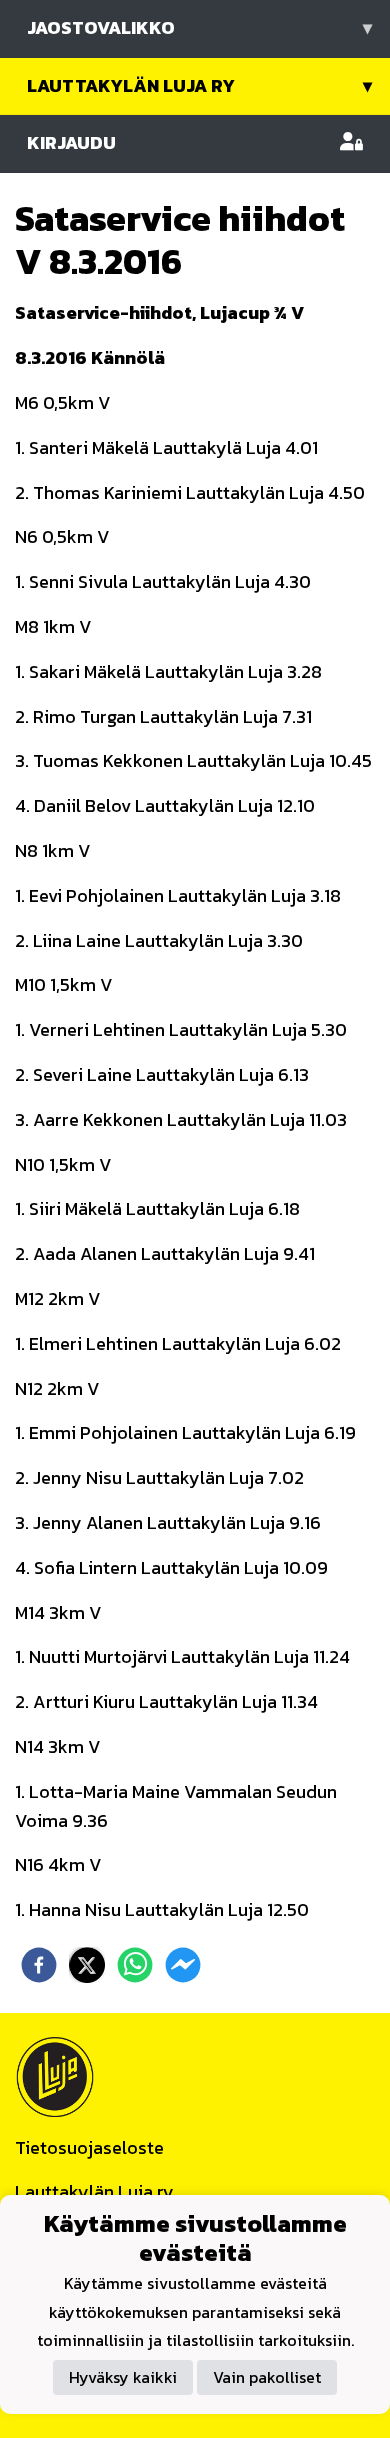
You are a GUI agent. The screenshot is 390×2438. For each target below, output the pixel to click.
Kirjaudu (71, 142)
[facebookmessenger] (183, 1965)
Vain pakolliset (267, 2377)
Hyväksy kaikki (123, 2377)
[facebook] (39, 1965)
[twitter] (87, 1965)
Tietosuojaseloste (89, 2147)
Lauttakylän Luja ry (199, 85)
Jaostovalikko (199, 27)
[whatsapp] (135, 1965)
